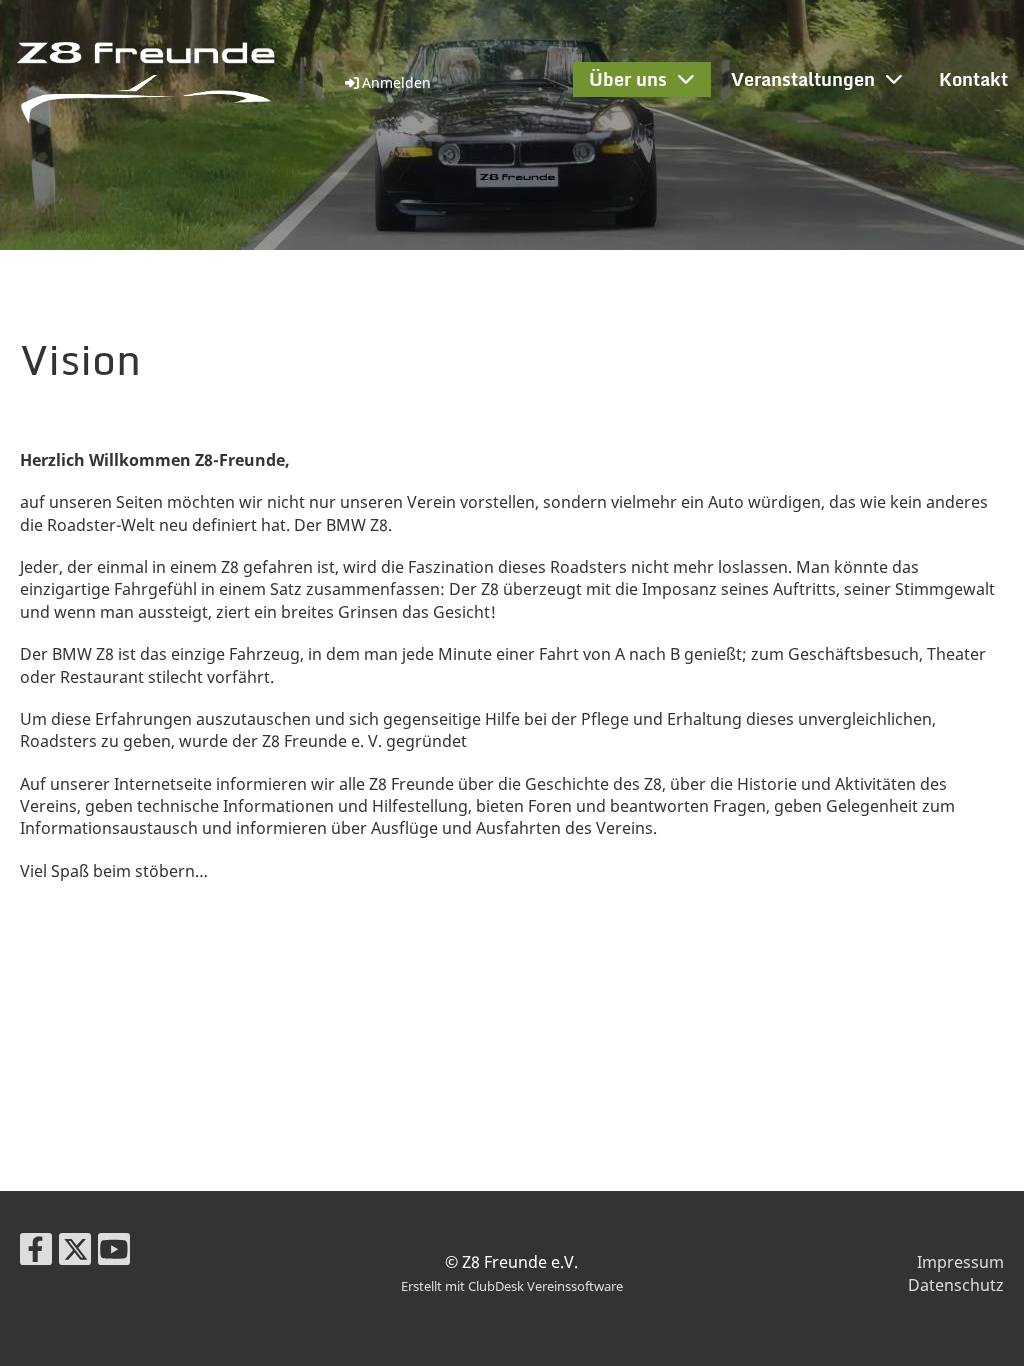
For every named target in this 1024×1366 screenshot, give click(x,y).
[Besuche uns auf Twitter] (75, 1252)
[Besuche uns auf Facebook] (36, 1252)
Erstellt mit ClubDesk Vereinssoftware (512, 1286)
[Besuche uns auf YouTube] (114, 1252)
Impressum (960, 1262)
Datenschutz (956, 1285)
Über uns (628, 79)
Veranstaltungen (803, 79)
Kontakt (973, 79)
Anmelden (396, 82)
